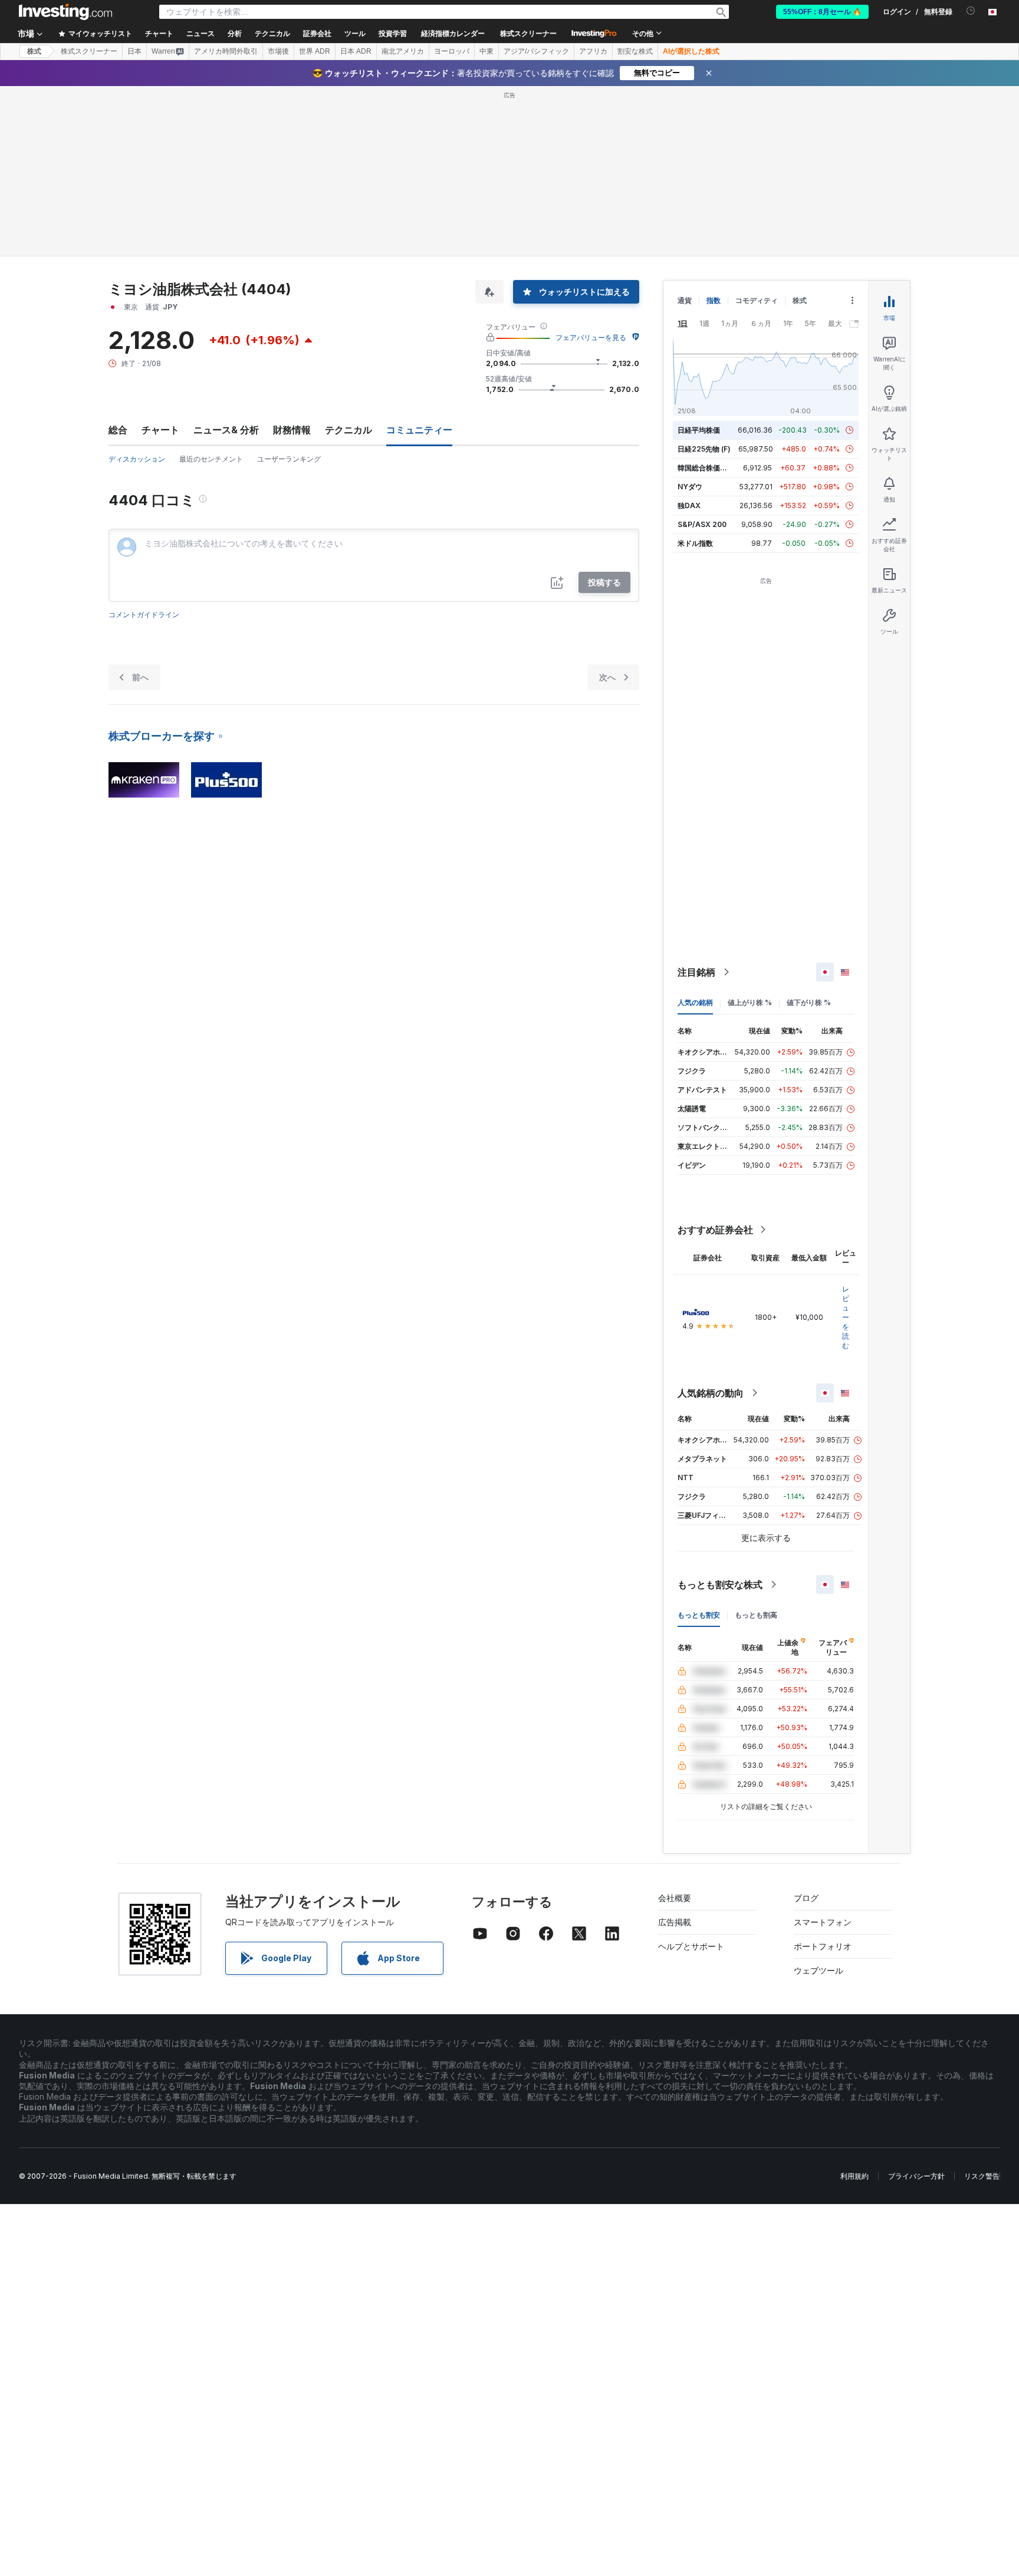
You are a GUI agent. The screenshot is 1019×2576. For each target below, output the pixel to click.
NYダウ (690, 487)
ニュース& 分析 (226, 430)
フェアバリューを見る (591, 337)
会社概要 (675, 1898)
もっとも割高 (756, 1615)
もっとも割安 (699, 1615)
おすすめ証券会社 (715, 1230)
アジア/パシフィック (536, 51)
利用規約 (854, 2176)
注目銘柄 (696, 972)
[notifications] (971, 11)
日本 (134, 51)
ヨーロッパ (452, 51)
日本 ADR (356, 51)
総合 (118, 430)
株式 (34, 51)
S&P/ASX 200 (702, 524)
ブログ (806, 1898)
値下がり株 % (809, 1002)
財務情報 (292, 430)
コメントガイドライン (144, 615)
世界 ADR (315, 51)
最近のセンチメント (211, 459)
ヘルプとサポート (691, 1946)
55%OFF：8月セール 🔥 (822, 12)
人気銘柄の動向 (711, 1393)
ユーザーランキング (289, 459)
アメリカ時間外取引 (226, 51)
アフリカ (593, 51)
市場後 (278, 51)
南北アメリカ (403, 51)
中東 (487, 51)
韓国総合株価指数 (706, 468)
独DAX (689, 505)
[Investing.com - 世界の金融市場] (65, 12)
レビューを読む (846, 1317)
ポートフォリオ (823, 1946)
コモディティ (757, 300)
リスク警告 (982, 2176)
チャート (160, 430)
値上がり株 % (750, 1002)
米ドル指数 (695, 543)
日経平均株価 (699, 430)
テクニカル (349, 430)
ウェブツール (819, 1970)
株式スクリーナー (528, 34)
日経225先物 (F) (704, 449)
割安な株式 (635, 51)
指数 (714, 300)
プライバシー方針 (916, 2176)
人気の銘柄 (695, 1002)
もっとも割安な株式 (720, 1585)
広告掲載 (675, 1922)
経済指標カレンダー (453, 34)
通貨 (685, 300)
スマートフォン (823, 1922)
